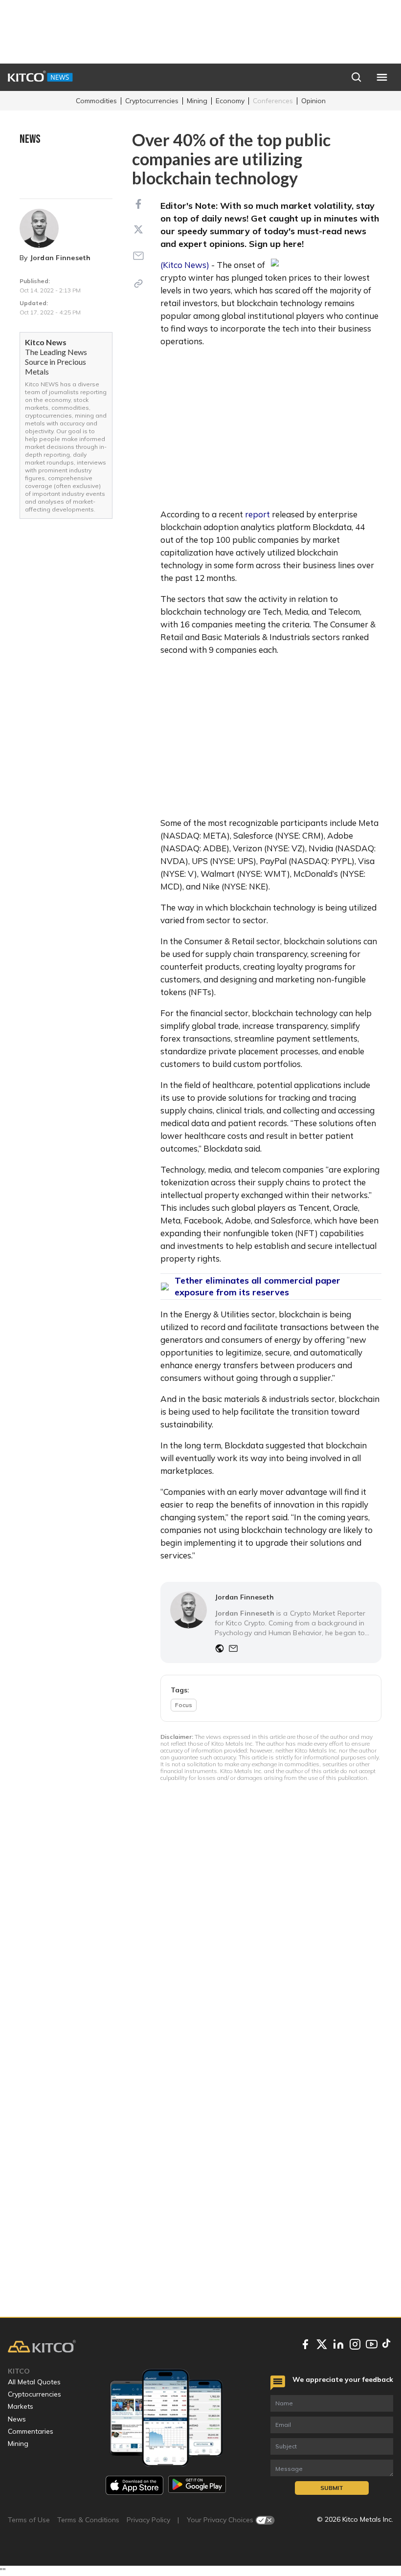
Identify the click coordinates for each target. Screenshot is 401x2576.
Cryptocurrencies (152, 101)
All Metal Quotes (34, 2382)
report (257, 514)
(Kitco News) (185, 265)
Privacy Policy (148, 2520)
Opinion (313, 101)
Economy (230, 101)
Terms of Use (29, 2520)
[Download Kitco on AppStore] (134, 2485)
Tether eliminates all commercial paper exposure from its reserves (257, 1286)
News (17, 2419)
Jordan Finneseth (60, 258)
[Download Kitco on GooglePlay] (197, 2485)
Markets (21, 2406)
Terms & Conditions (88, 2520)
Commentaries (31, 2431)
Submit (332, 2488)
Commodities (96, 101)
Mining (197, 101)
